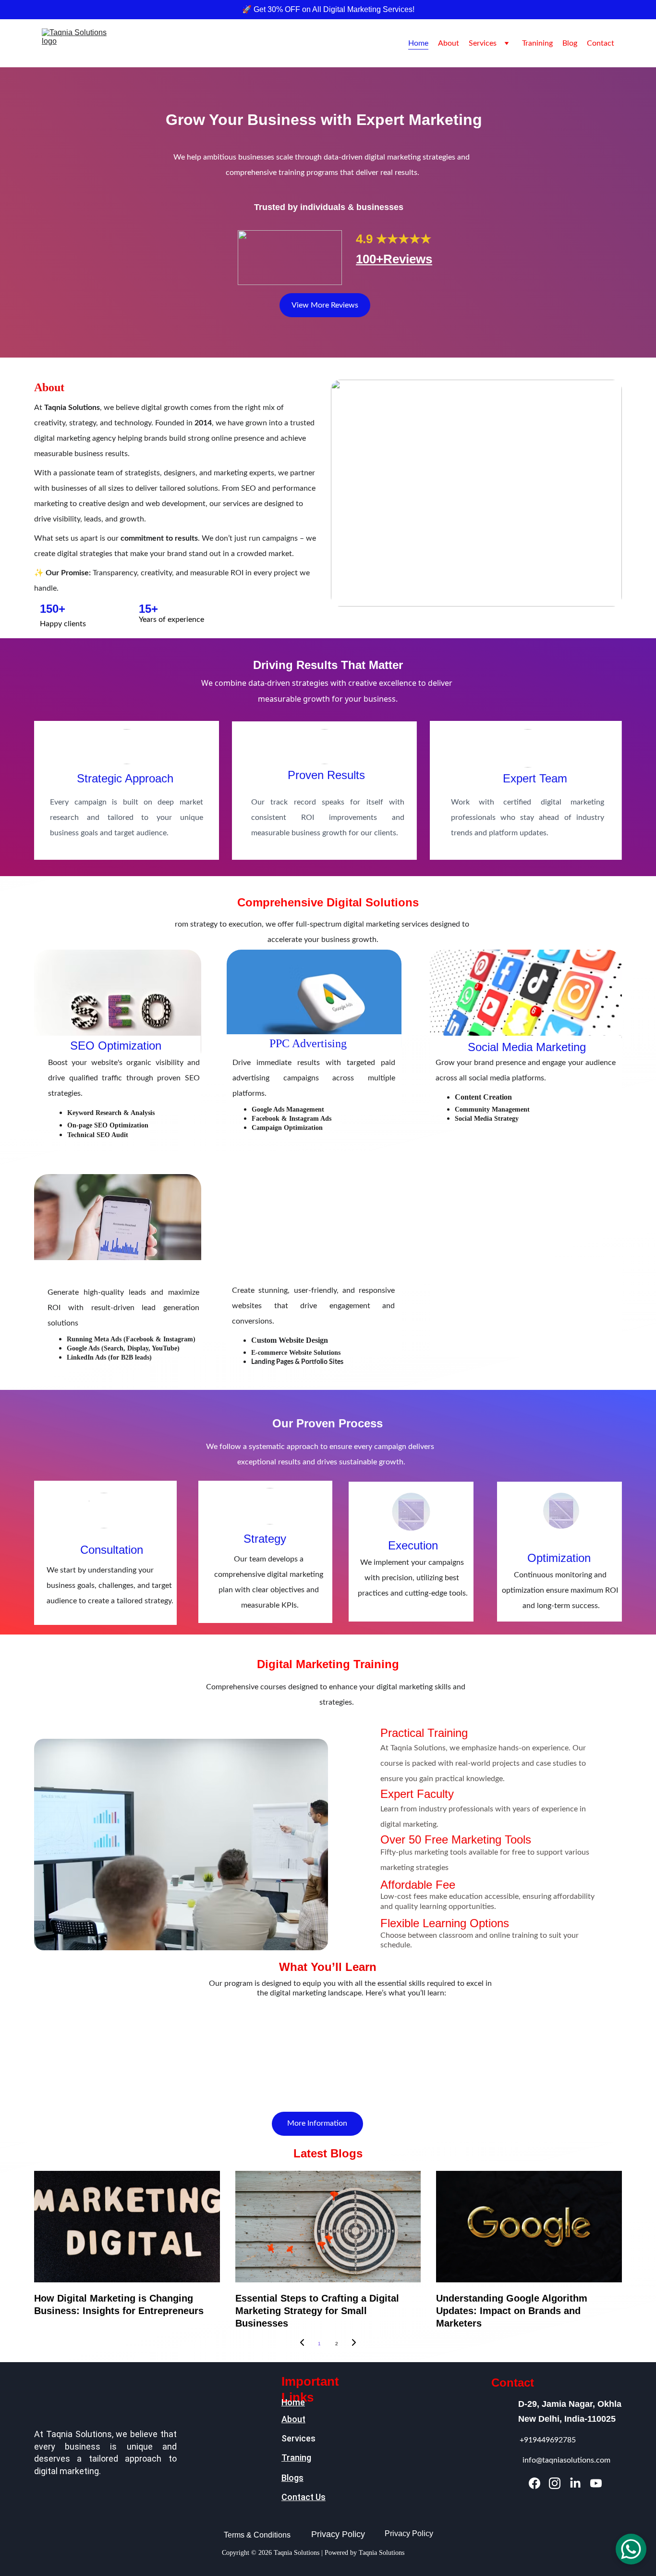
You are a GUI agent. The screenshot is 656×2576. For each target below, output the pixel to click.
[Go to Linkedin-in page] (575, 2483)
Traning (296, 2458)
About (449, 43)
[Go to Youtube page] (596, 2483)
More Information (317, 2123)
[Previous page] (302, 2344)
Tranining (537, 43)
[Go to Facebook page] (535, 2483)
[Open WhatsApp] (631, 2549)
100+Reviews (394, 259)
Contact (601, 43)
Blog (570, 43)
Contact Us (304, 2497)
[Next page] (354, 2344)
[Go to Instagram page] (555, 2483)
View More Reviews (325, 305)
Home (418, 43)
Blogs (292, 2478)
